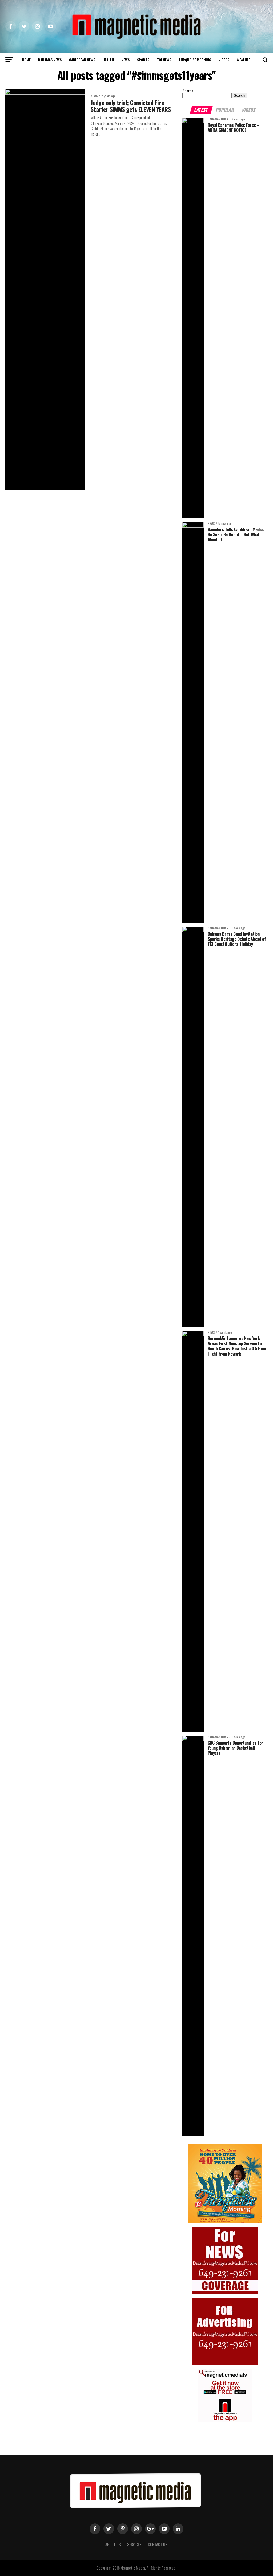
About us (113, 2544)
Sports (143, 60)
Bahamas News (50, 60)
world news (136, 73)
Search (188, 91)
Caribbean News (82, 60)
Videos (224, 60)
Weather (244, 60)
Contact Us (158, 2544)
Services (134, 2544)
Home (26, 60)
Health (108, 60)
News (125, 60)
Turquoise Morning (195, 60)
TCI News (164, 60)
